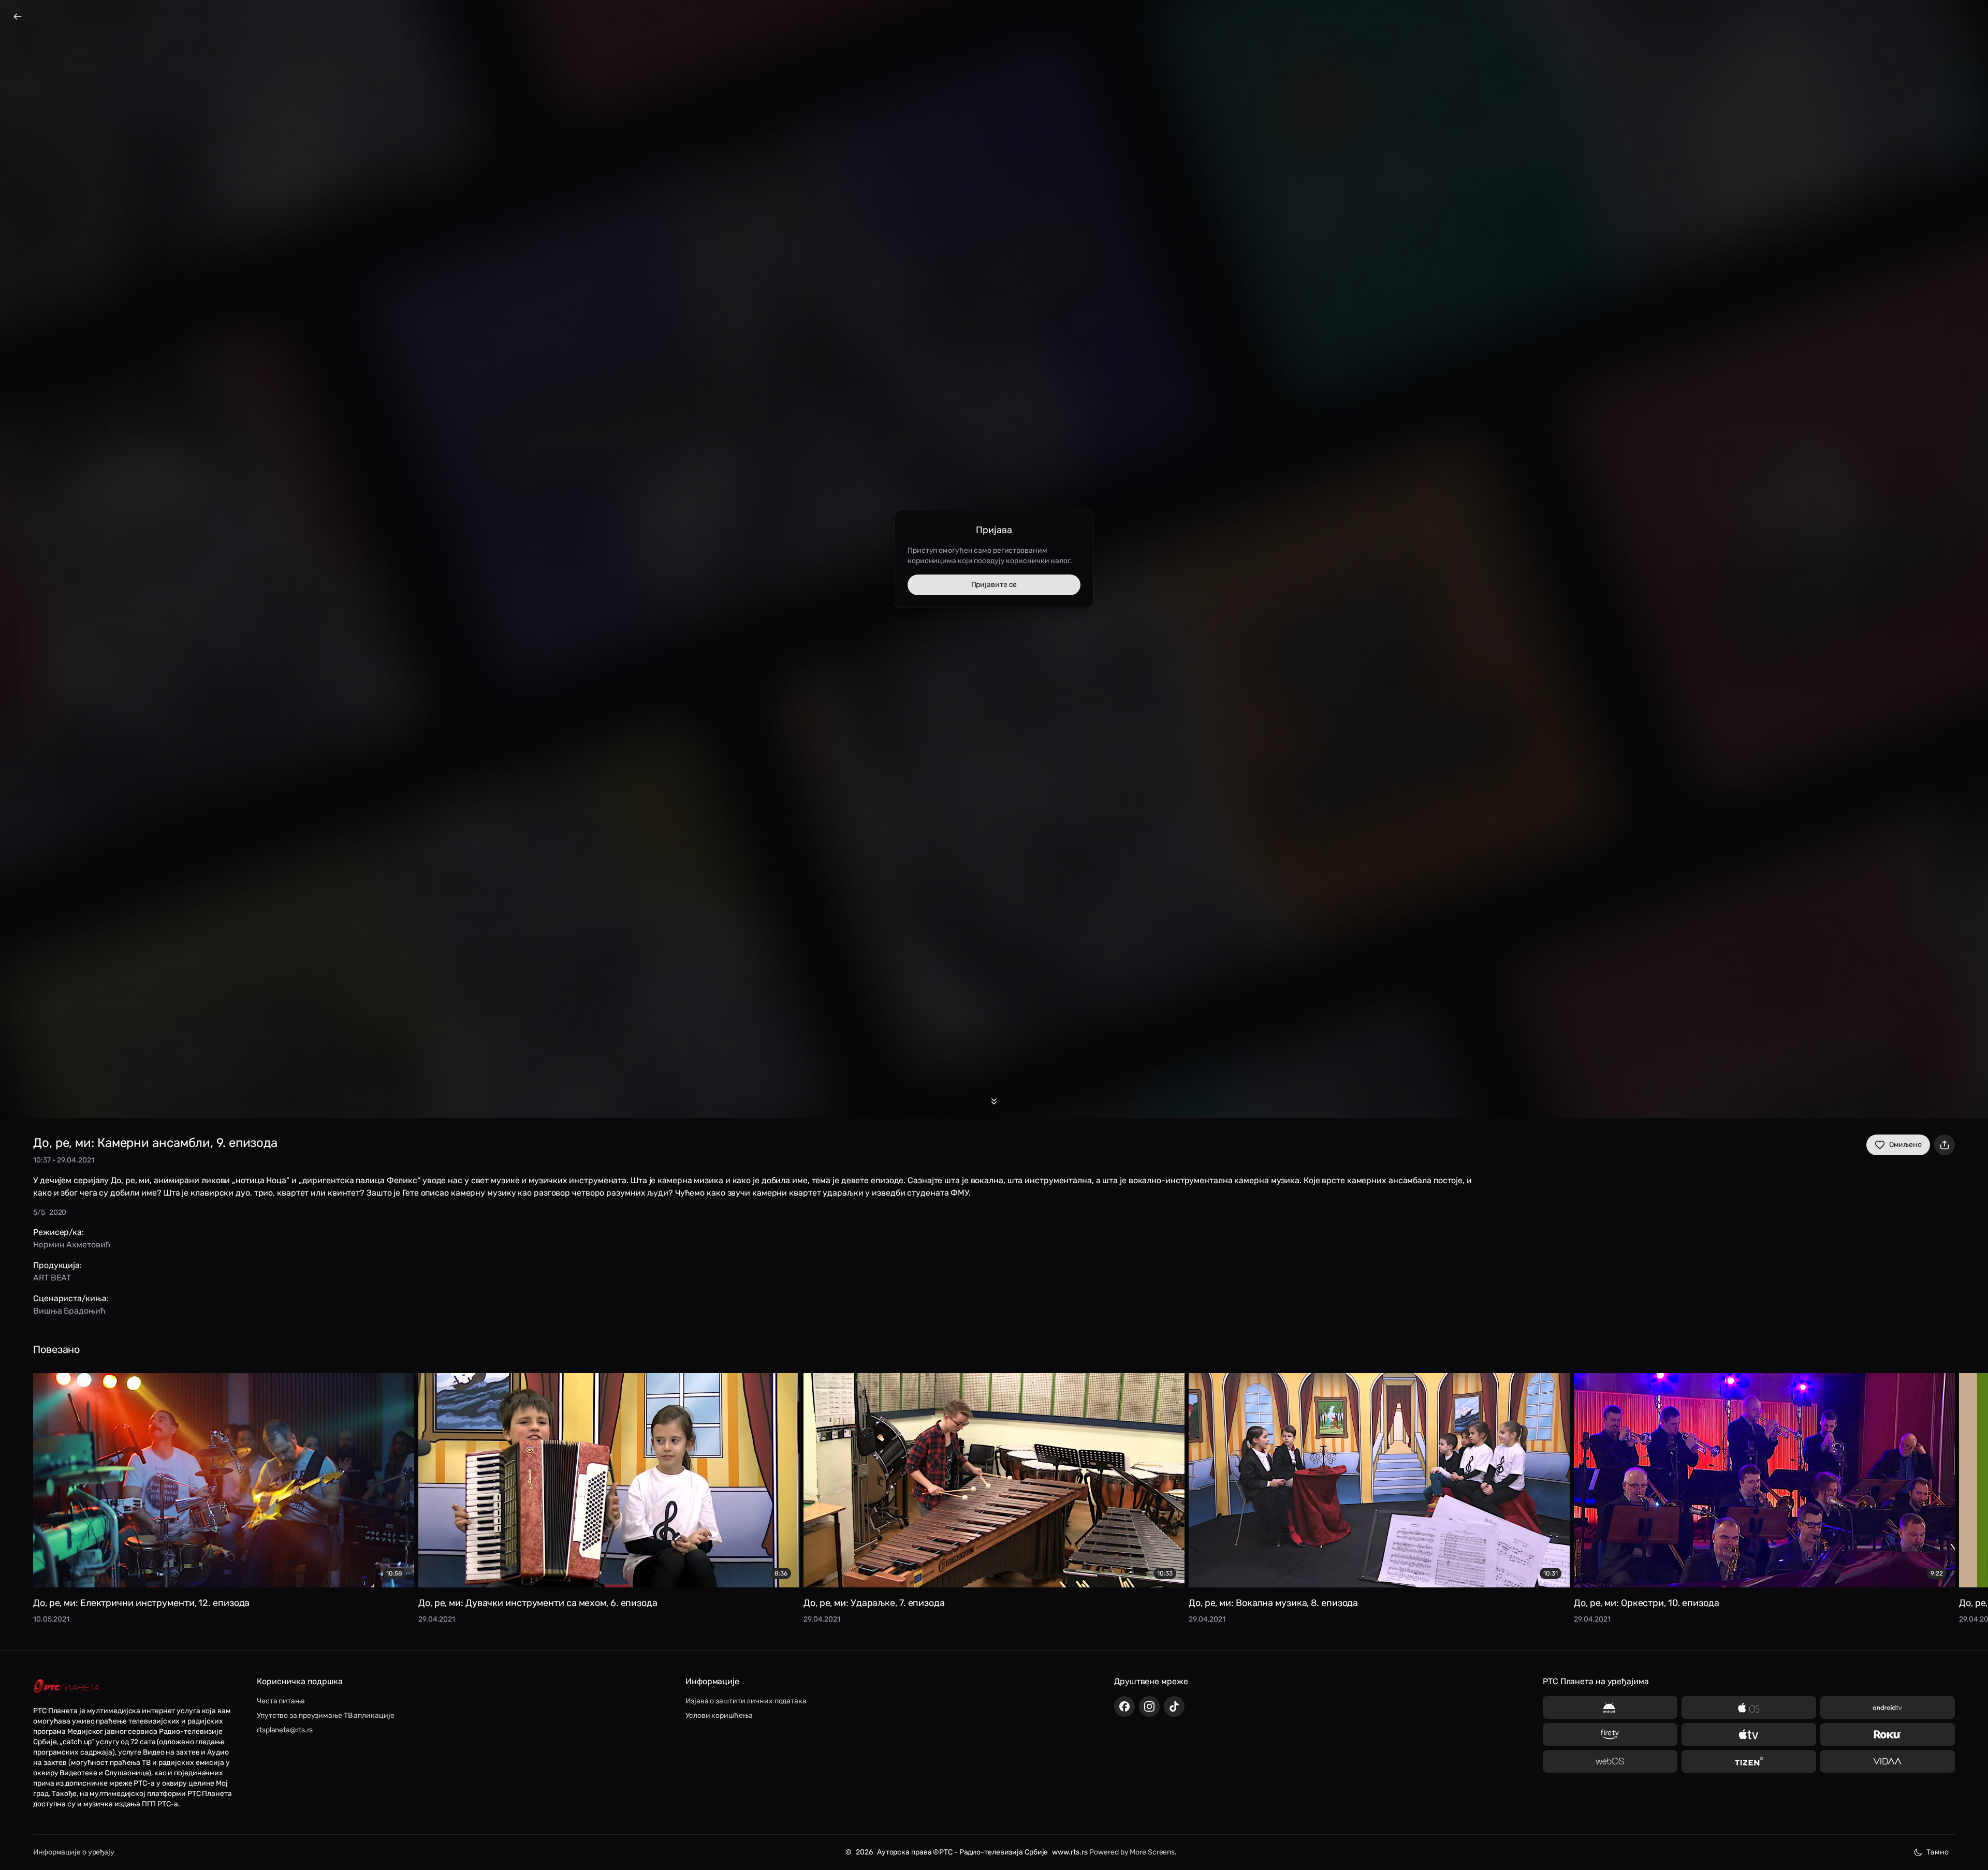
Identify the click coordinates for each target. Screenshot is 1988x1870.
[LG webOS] (1610, 1761)
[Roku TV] (1888, 1734)
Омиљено (1905, 1145)
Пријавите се (994, 585)
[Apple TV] (1749, 1734)
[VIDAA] (1888, 1761)
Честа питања (281, 1701)
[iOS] (1749, 1707)
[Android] (1610, 1707)
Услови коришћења (719, 1716)
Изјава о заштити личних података (746, 1701)
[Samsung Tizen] (1749, 1761)
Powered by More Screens (1132, 1852)
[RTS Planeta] (66, 1687)
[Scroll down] (994, 1101)
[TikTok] (1174, 1706)
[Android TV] (1888, 1707)
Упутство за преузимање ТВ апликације (325, 1716)
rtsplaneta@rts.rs (285, 1730)
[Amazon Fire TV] (1610, 1734)
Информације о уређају (74, 1852)
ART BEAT (52, 1278)
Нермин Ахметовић (72, 1245)
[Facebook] (1124, 1706)
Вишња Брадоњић (69, 1311)
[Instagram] (1149, 1706)
